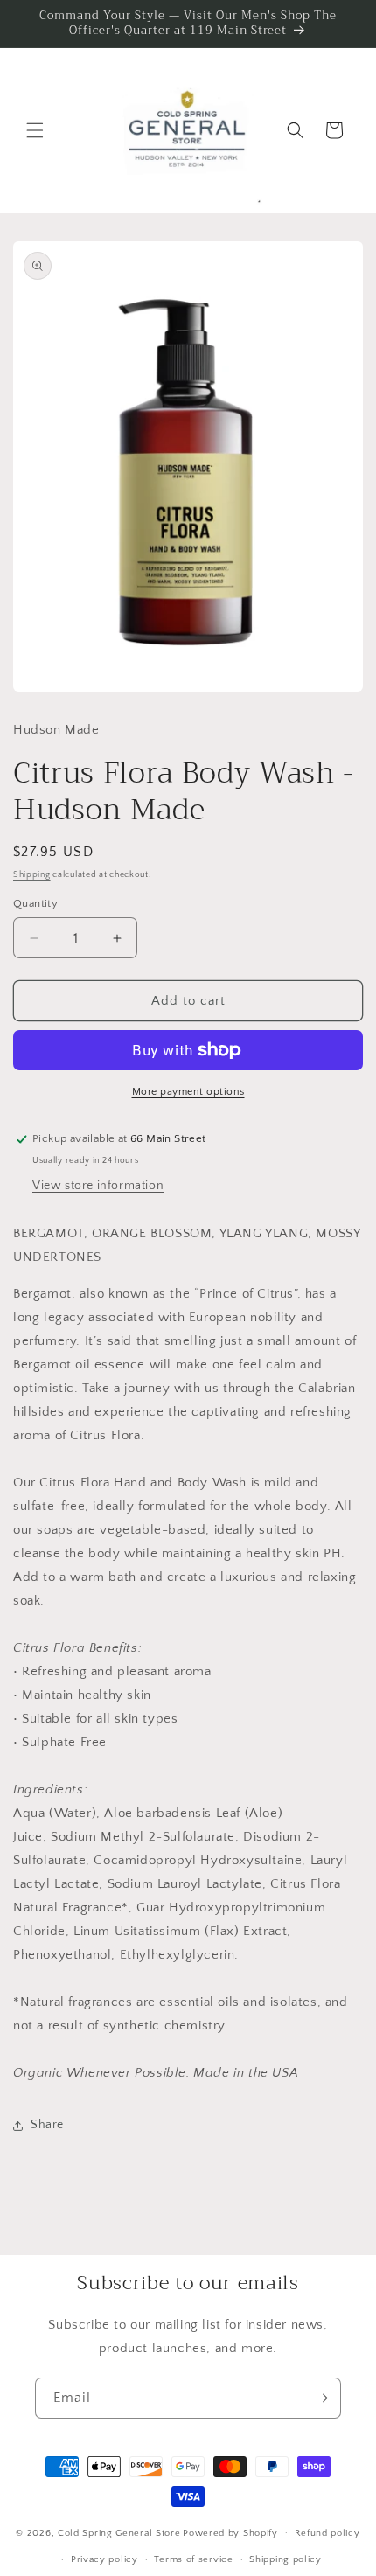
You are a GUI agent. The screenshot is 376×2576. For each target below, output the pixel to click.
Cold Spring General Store (119, 2532)
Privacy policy (104, 2559)
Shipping (32, 875)
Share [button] (47, 2125)
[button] (35, 130)
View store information (98, 1186)
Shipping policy (285, 2559)
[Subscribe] (321, 2398)
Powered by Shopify (230, 2532)
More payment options (188, 1092)
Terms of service (193, 2559)
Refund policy (327, 2533)
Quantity (35, 903)
